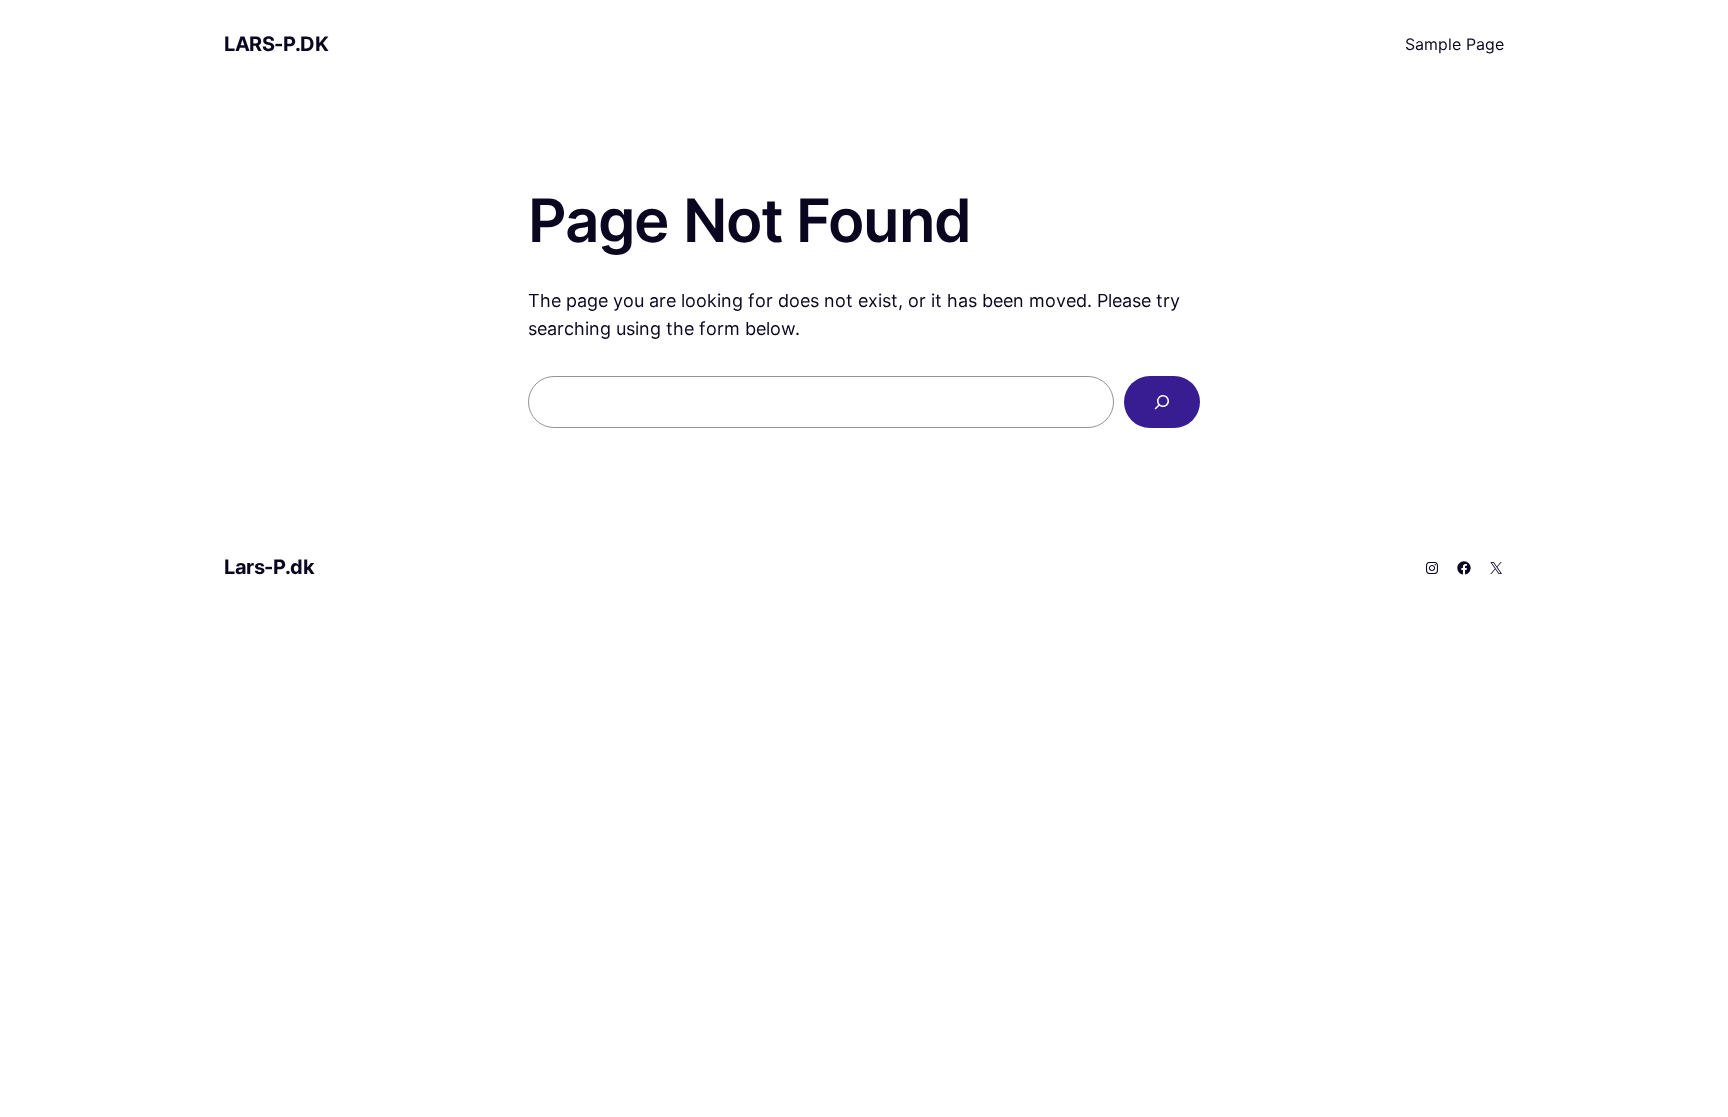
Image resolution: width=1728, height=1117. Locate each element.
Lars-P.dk (276, 44)
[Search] (1162, 402)
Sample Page (1454, 44)
